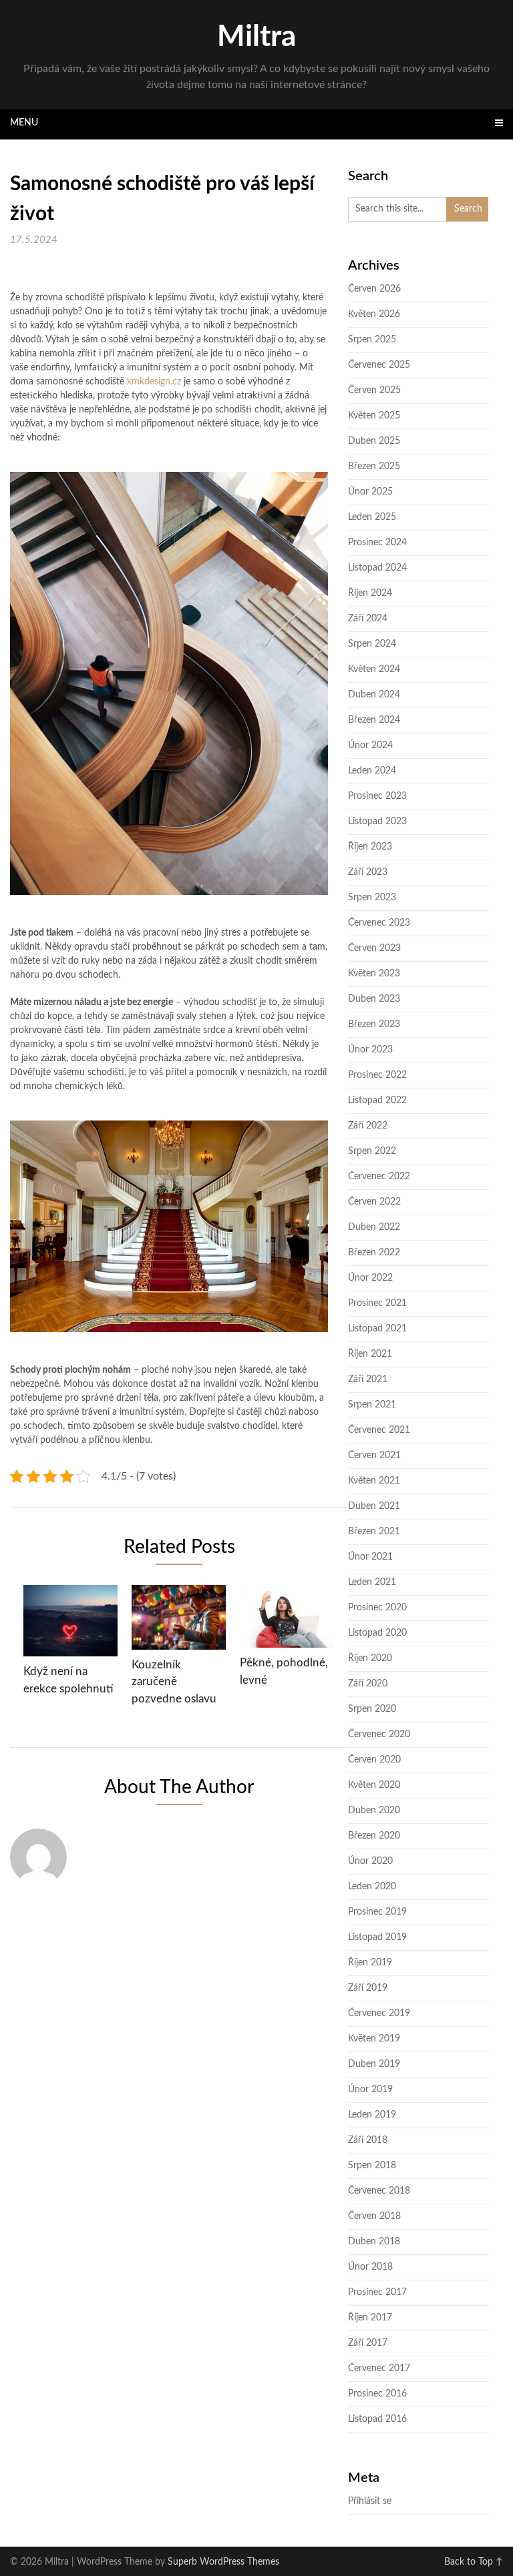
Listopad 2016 (377, 2419)
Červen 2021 (374, 1456)
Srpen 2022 (372, 1151)
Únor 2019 (370, 2089)
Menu (24, 123)
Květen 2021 (374, 1481)
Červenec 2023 (379, 923)
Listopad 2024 (377, 568)
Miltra (256, 37)
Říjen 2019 (370, 1963)
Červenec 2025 (379, 365)
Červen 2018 (374, 2216)
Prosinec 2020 (377, 1608)
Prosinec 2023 (377, 796)
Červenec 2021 (379, 1430)
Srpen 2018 (372, 2166)
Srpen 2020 (372, 1709)
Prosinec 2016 (377, 2394)
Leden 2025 (372, 517)
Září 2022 (368, 1126)
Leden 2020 (372, 1887)
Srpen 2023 (372, 898)
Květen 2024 (374, 669)
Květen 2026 (374, 314)
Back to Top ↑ (474, 2562)
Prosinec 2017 (377, 2292)
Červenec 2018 (379, 2191)
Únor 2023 (370, 1050)
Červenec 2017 (379, 2368)
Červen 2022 (374, 1202)
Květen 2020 (374, 1785)
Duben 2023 (374, 999)
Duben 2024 (374, 695)
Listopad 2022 (377, 1100)
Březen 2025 (374, 466)
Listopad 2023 (377, 822)
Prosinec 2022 (377, 1075)
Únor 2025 (370, 492)
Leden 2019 (372, 2115)
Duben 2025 (374, 441)
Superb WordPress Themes (223, 2562)
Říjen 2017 (370, 2318)
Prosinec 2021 (377, 1303)
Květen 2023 (374, 974)
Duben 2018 (374, 2242)
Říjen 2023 (370, 847)
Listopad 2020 (377, 1633)
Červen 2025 (374, 390)
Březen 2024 (374, 720)
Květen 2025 (374, 416)
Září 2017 (368, 2343)
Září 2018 (368, 2140)
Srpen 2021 (372, 1405)
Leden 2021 (372, 1582)
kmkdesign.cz (154, 382)
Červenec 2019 (379, 2013)
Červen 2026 (374, 289)
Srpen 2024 (372, 644)
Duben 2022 (374, 1227)
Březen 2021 (374, 1532)
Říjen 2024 (370, 593)
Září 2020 (368, 1684)
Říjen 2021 (370, 1354)
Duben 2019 (374, 2064)
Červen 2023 (374, 948)
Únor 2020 (370, 1861)
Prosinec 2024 (377, 543)
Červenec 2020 (379, 1734)
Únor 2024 (370, 745)
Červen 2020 (374, 1760)
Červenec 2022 (379, 1177)
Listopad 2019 (377, 1937)
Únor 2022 (370, 1278)
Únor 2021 (370, 1557)
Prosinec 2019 (377, 1912)
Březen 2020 (374, 1836)
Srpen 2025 (372, 340)
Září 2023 (368, 872)
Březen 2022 (374, 1253)
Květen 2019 (374, 2039)
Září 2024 (368, 619)
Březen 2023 (374, 1024)
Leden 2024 (372, 771)
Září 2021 (368, 1379)
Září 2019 (368, 1988)
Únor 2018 (370, 2267)
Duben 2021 (374, 1506)
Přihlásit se (370, 2501)
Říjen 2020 (370, 1658)
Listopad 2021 (377, 1329)
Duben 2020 (374, 1811)
